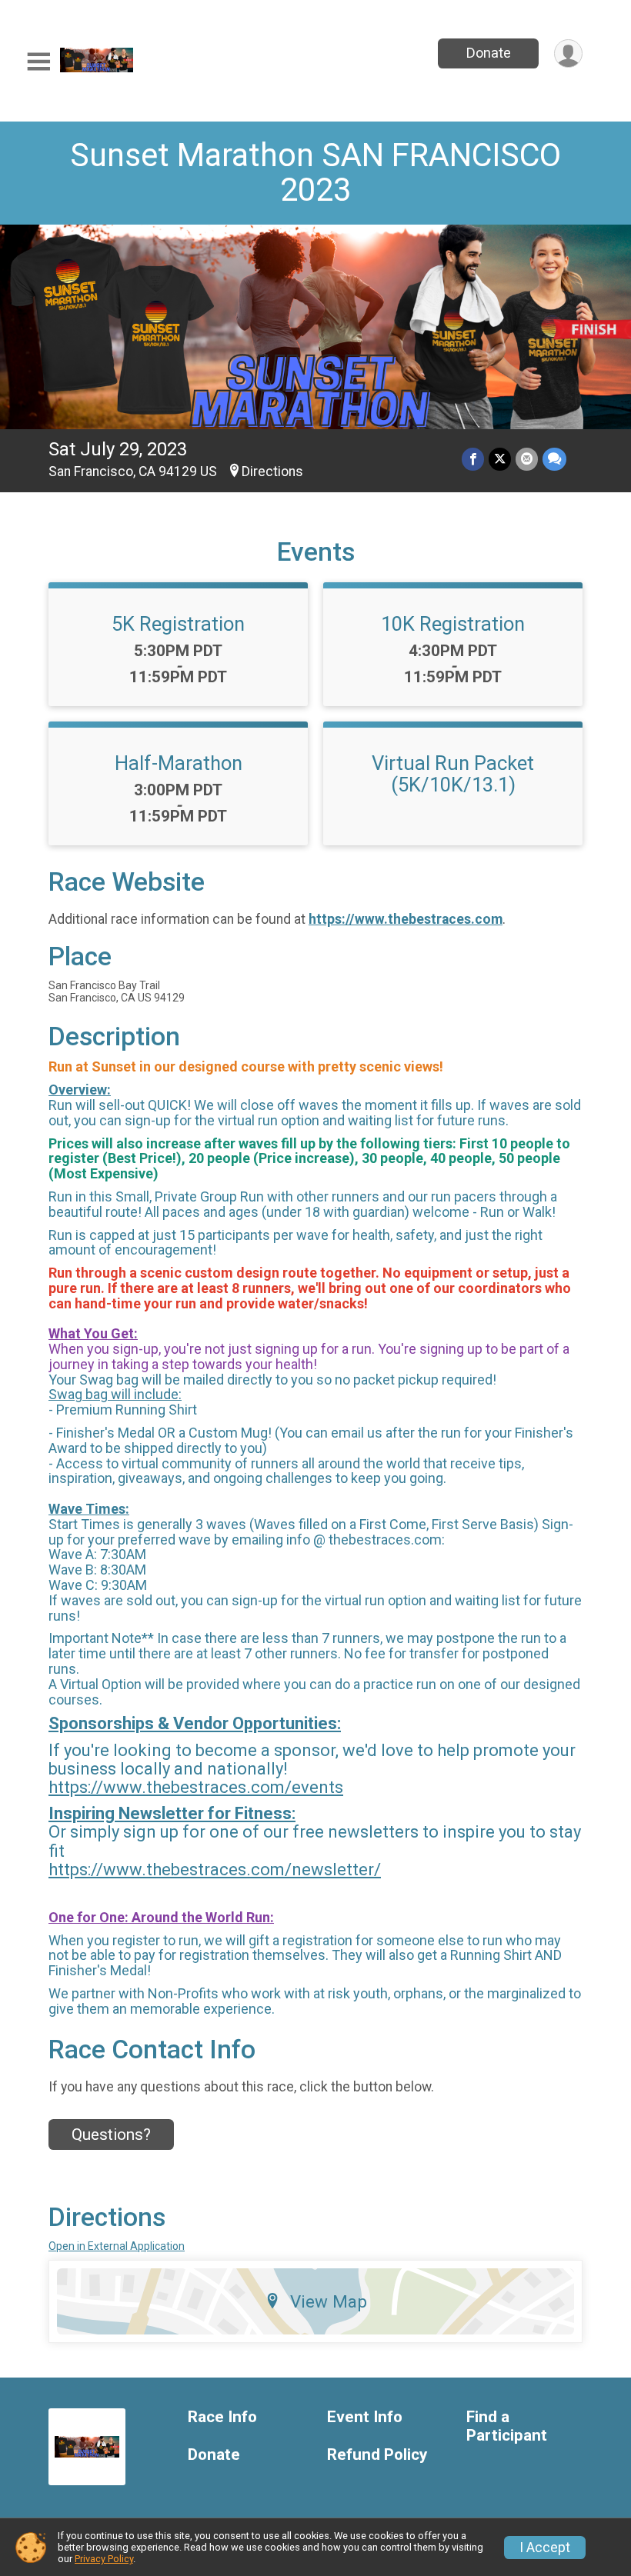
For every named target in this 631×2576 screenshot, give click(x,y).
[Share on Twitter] (500, 459)
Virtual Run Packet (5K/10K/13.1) (453, 774)
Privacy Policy (104, 2559)
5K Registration (178, 624)
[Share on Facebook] (473, 459)
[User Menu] (568, 53)
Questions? (111, 2134)
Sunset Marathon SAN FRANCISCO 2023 (315, 172)
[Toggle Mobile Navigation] (38, 62)
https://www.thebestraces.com (406, 919)
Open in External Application (117, 2246)
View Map (329, 2301)
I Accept (545, 2548)
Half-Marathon (179, 763)
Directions (272, 472)
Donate (489, 53)
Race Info (222, 2417)
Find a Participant (507, 2426)
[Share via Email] (527, 459)
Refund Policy (377, 2455)
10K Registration (453, 624)
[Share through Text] (554, 459)
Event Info (365, 2417)
